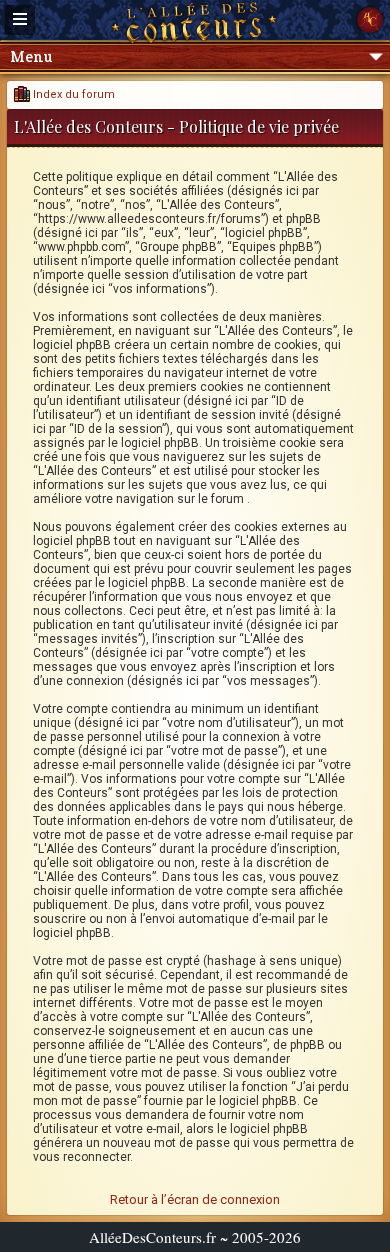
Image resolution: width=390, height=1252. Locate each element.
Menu (31, 56)
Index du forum (72, 94)
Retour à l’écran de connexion (195, 1199)
